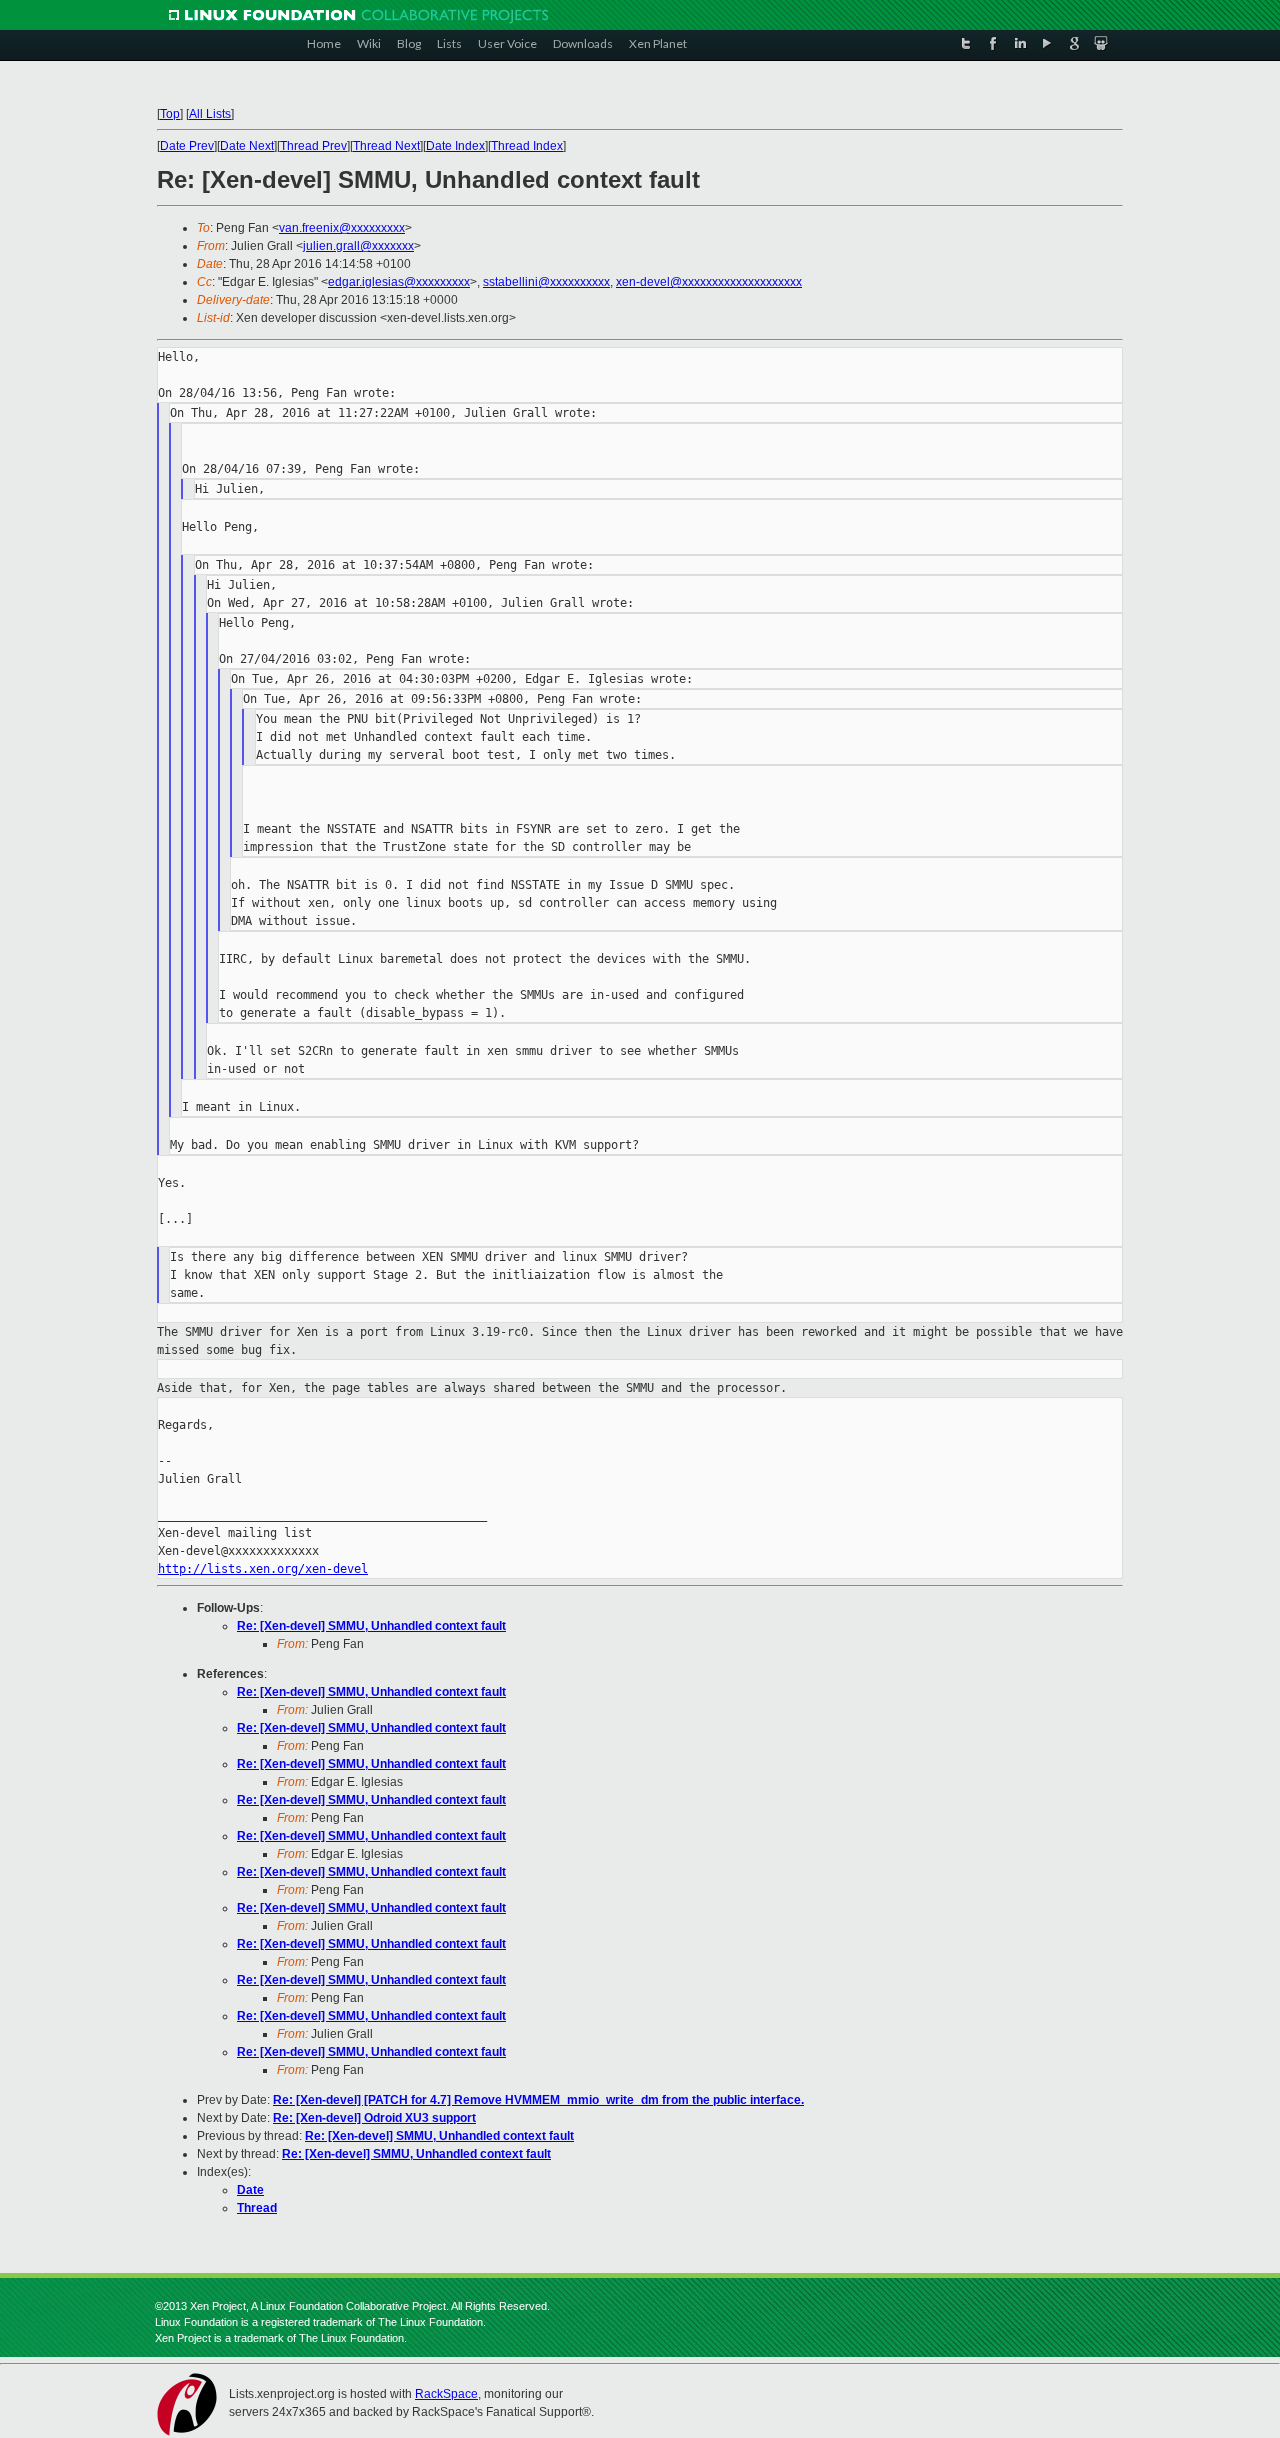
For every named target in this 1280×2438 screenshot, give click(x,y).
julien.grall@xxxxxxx (358, 246)
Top (170, 114)
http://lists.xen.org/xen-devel (263, 1569)
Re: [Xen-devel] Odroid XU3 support (374, 2118)
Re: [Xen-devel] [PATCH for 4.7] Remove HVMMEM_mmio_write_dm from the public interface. (538, 2100)
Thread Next (386, 146)
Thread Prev (313, 146)
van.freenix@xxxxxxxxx (342, 228)
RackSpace (446, 2394)
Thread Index (527, 146)
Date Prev (187, 146)
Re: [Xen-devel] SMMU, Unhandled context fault (371, 1626)
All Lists (210, 114)
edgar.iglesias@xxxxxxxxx (399, 282)
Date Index (455, 146)
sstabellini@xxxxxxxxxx (546, 282)
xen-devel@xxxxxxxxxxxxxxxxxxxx (709, 282)
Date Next (247, 146)
